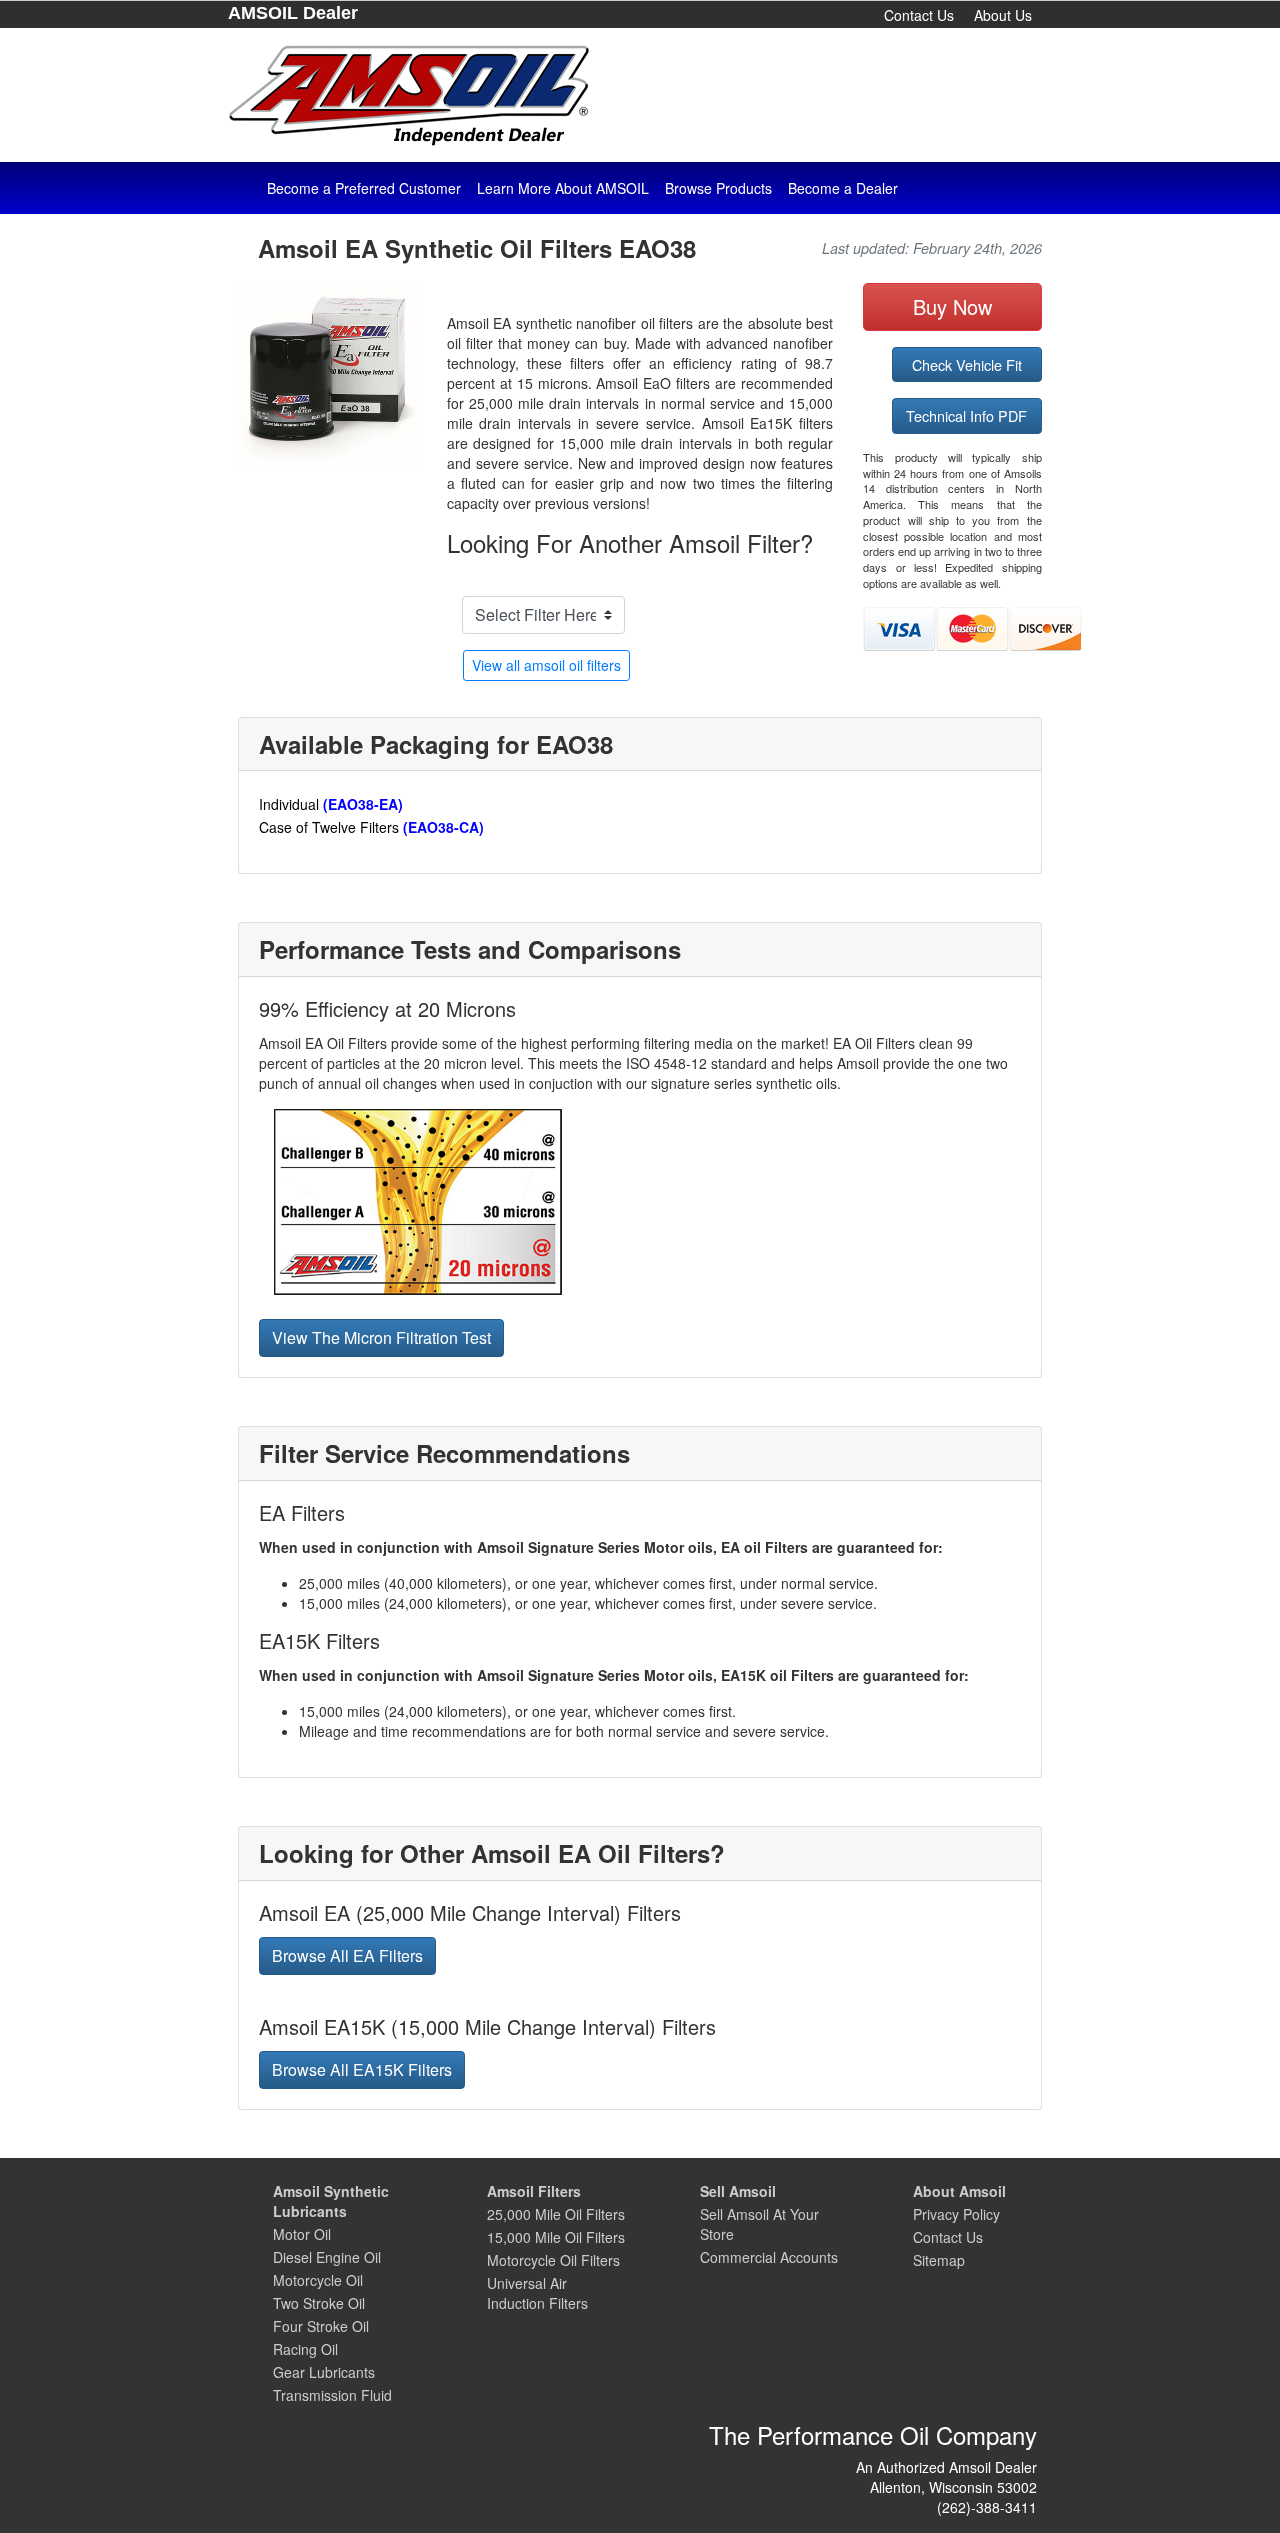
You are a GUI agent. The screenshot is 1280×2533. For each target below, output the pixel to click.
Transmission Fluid (332, 2395)
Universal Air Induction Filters (537, 2293)
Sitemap (939, 2260)
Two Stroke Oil (319, 2303)
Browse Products (718, 188)
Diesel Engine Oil (327, 2257)
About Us (1003, 15)
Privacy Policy (956, 2214)
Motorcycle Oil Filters (553, 2260)
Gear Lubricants (324, 2372)
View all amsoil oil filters (546, 665)
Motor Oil (302, 2234)
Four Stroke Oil (321, 2326)
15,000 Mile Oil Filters (556, 2237)
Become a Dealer (843, 188)
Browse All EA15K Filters (362, 2069)
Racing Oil (305, 2349)
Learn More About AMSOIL (563, 188)
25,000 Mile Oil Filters (556, 2214)
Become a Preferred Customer (364, 188)
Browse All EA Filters (347, 1955)
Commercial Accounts (769, 2257)
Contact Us (919, 15)
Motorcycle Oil (318, 2280)
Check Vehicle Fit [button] (967, 364)
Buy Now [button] (952, 306)
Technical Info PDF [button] (966, 415)
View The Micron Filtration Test (381, 1337)
